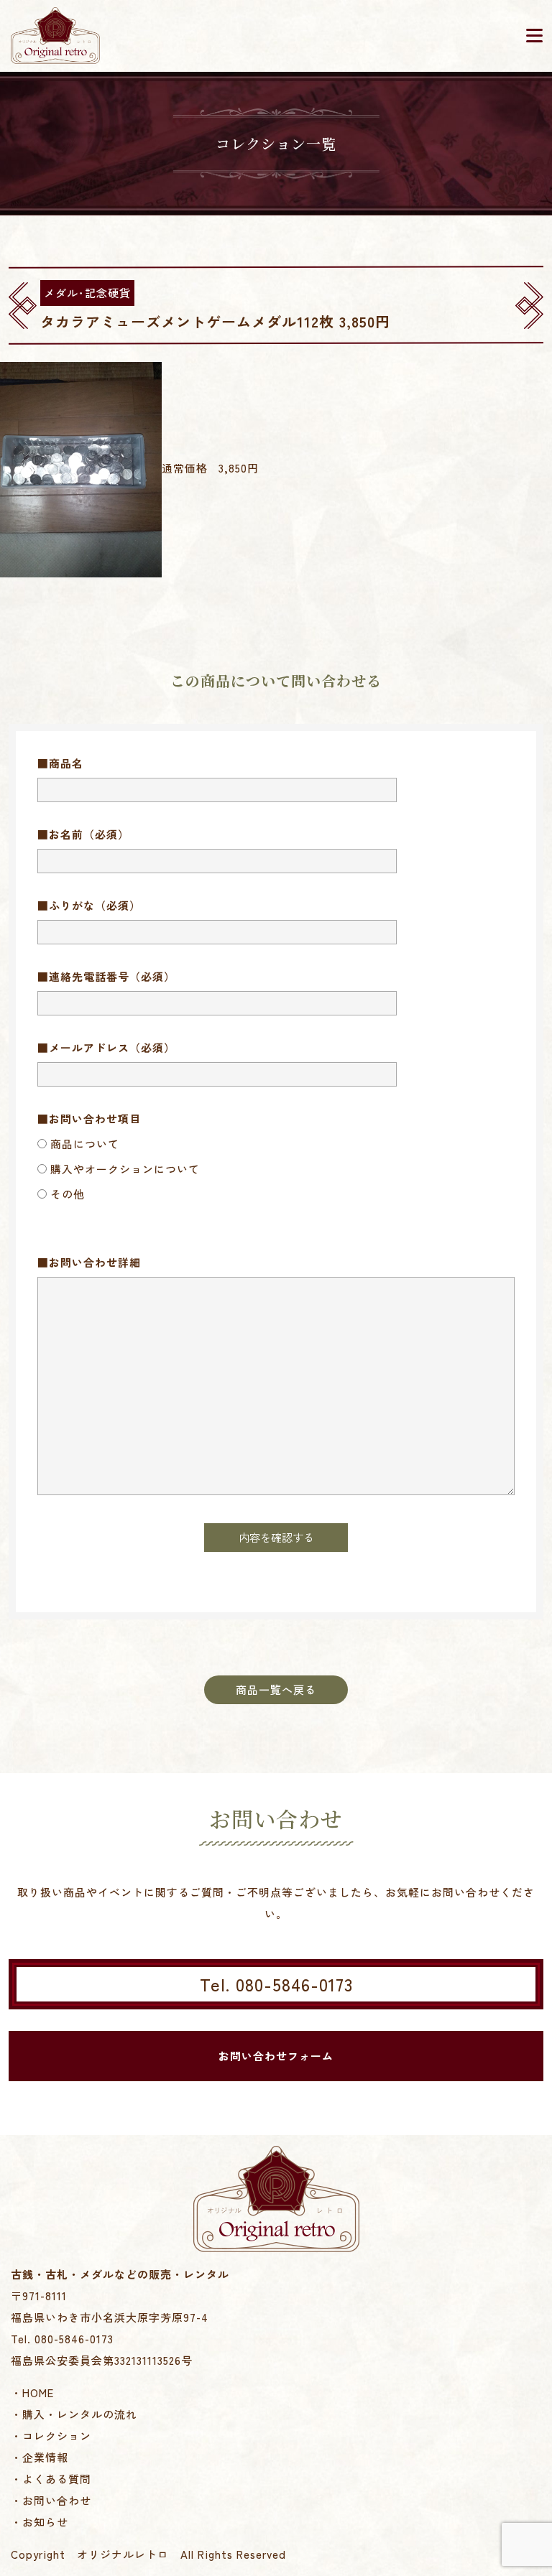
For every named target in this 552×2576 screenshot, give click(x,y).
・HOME (32, 2393)
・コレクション (51, 2436)
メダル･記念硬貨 (87, 293)
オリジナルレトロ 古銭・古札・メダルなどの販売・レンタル (55, 36)
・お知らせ (40, 2522)
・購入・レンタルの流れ (74, 2414)
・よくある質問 (51, 2479)
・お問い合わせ (51, 2500)
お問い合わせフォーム (276, 2056)
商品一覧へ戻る (276, 1689)
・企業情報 (40, 2457)
